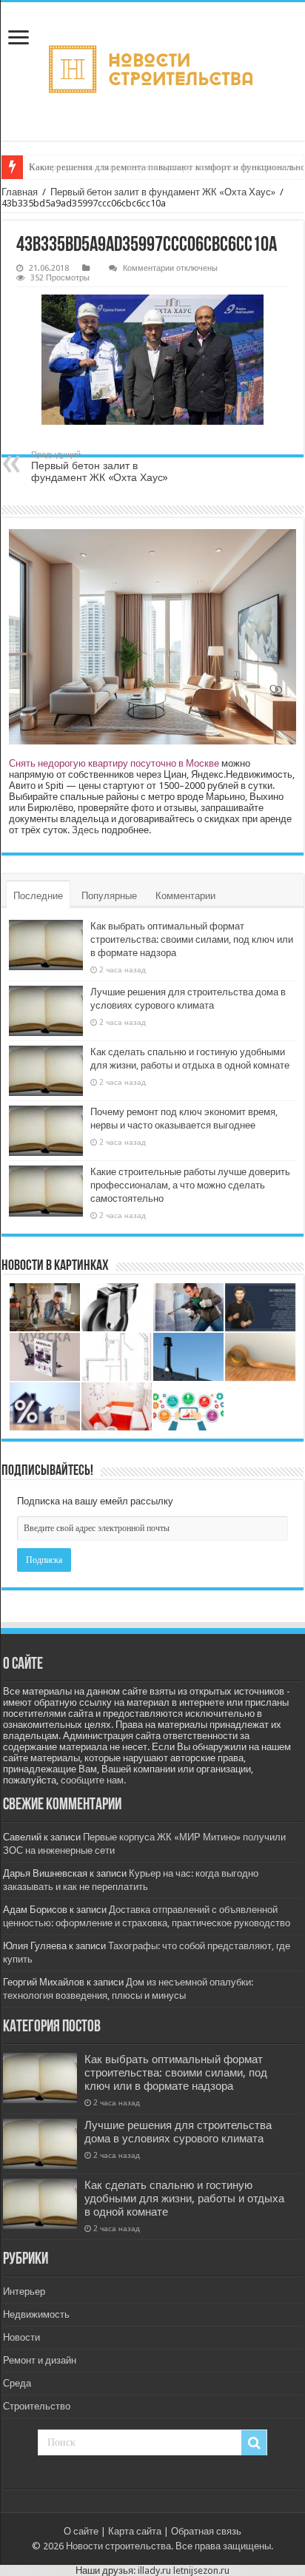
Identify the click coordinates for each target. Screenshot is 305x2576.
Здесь (86, 830)
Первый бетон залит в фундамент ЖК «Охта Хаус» (163, 192)
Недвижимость (36, 2314)
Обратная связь (206, 2531)
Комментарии (185, 896)
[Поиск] (254, 2443)
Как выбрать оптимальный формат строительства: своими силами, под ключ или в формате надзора (192, 939)
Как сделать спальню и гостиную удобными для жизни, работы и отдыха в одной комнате (184, 2199)
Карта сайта (135, 2531)
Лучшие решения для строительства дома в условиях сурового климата (178, 2132)
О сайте (81, 2531)
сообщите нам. (93, 1780)
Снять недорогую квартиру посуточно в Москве (114, 763)
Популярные (109, 896)
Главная (20, 192)
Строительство (37, 2406)
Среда (17, 2383)
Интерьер (24, 2291)
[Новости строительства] (152, 71)
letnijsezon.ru (201, 2570)
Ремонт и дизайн (40, 2360)
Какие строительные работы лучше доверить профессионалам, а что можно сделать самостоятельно (190, 1185)
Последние (38, 896)
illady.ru (154, 2570)
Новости (21, 2337)
